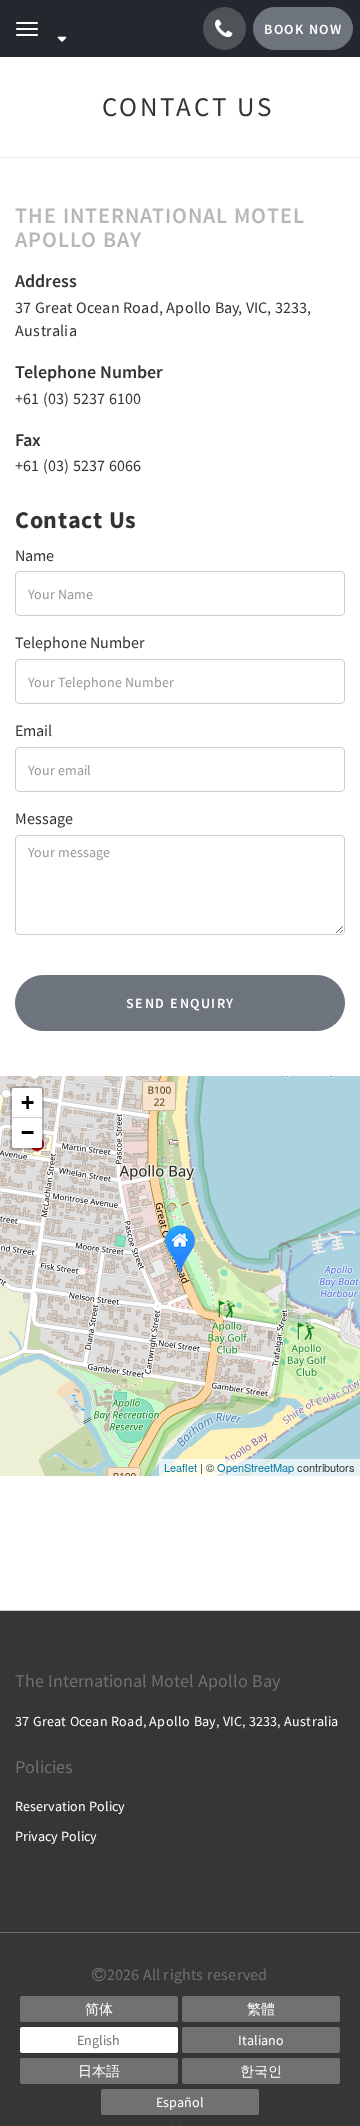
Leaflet (180, 1467)
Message (44, 818)
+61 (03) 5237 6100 (78, 398)
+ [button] (27, 1102)
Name (34, 555)
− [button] (27, 1132)
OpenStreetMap (255, 1467)
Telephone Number (80, 642)
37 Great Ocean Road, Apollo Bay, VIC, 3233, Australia (177, 1721)
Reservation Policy (70, 1806)
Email (33, 730)
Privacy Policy (56, 1836)
